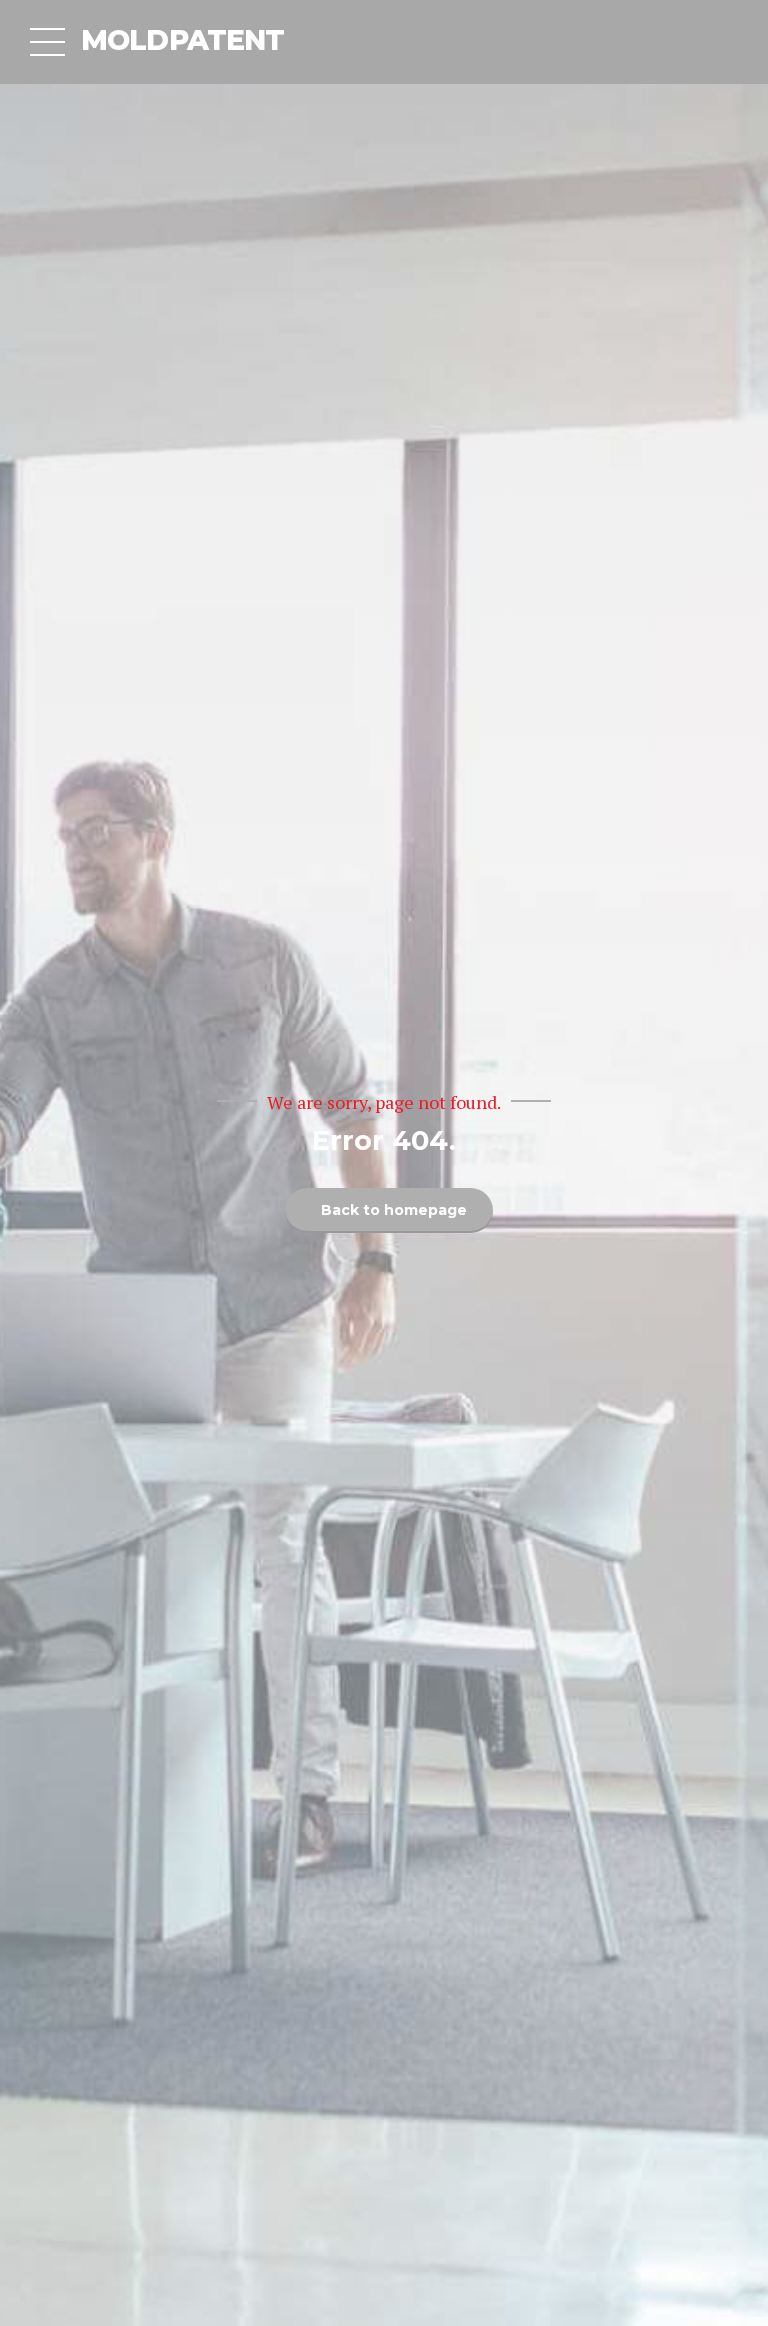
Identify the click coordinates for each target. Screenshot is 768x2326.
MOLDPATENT (183, 40)
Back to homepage (394, 1210)
